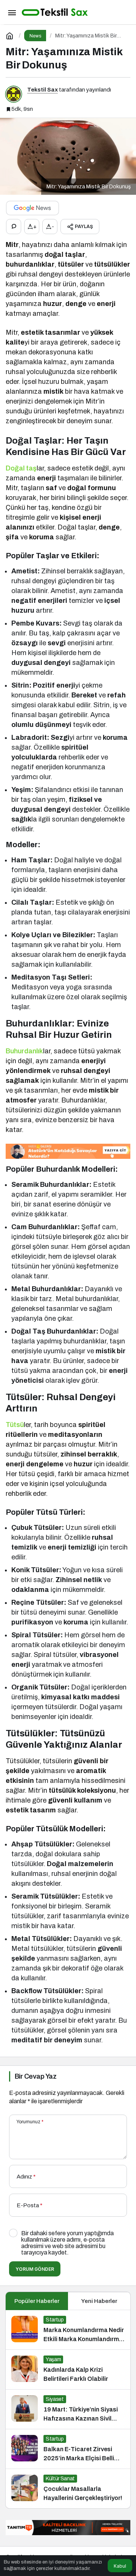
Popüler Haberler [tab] (37, 2301)
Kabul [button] (120, 2566)
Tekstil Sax (42, 90)
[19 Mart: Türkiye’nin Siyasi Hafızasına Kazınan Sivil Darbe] (68, 2409)
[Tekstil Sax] (55, 12)
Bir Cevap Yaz (36, 2076)
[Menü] (12, 12)
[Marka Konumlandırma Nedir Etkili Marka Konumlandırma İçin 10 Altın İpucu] (68, 2330)
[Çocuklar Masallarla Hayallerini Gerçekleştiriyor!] (68, 2489)
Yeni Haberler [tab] (99, 2301)
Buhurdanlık (24, 1051)
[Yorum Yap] (14, 227)
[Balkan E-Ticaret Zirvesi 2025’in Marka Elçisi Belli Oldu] (68, 2449)
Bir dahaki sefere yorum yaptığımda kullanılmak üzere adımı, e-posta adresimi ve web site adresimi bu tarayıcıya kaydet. (67, 2243)
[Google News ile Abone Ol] (32, 208)
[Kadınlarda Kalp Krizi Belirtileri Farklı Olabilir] (68, 2369)
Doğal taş (21, 468)
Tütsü (15, 1425)
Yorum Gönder (35, 2269)
